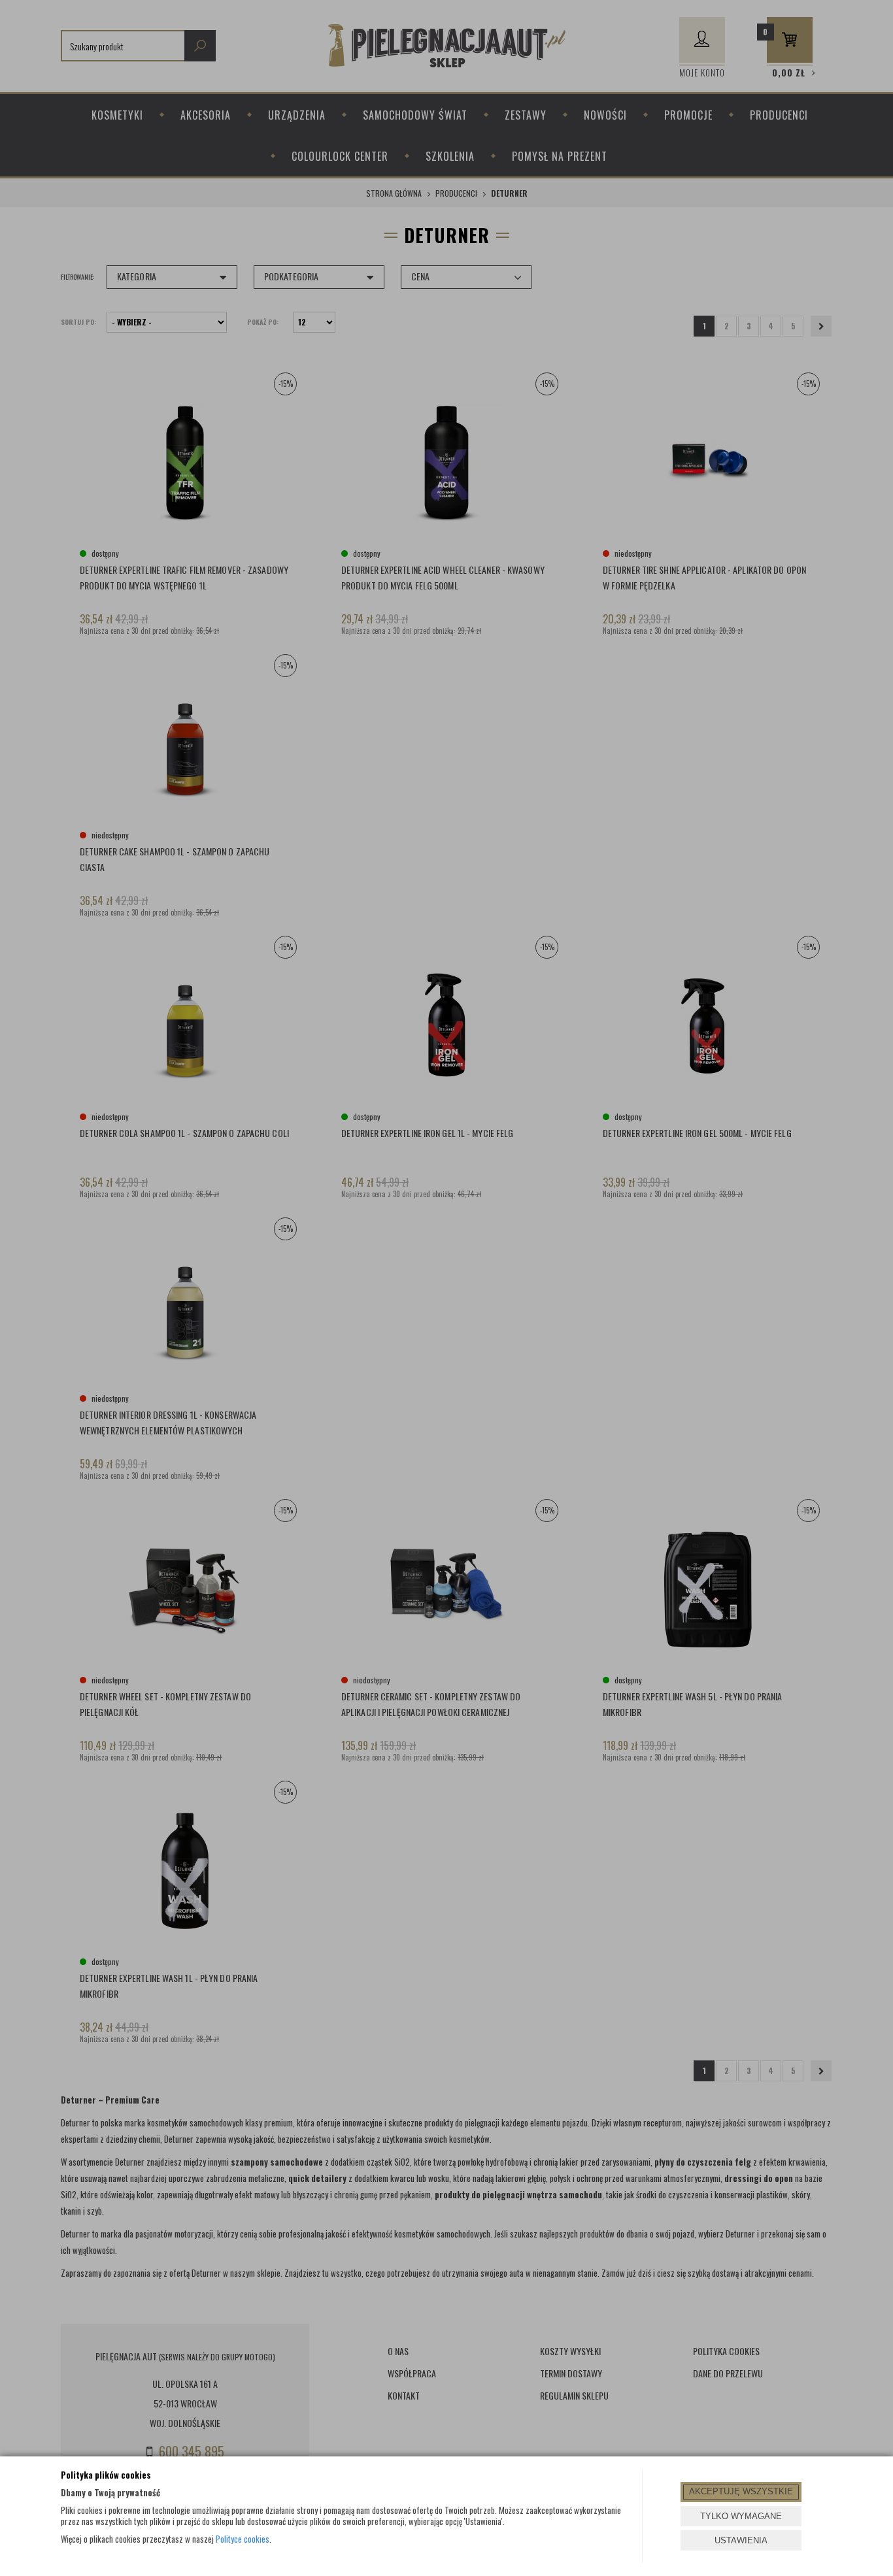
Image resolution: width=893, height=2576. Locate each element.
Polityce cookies (243, 2539)
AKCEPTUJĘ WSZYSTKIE (741, 2491)
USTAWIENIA (741, 2540)
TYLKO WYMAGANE (741, 2516)
